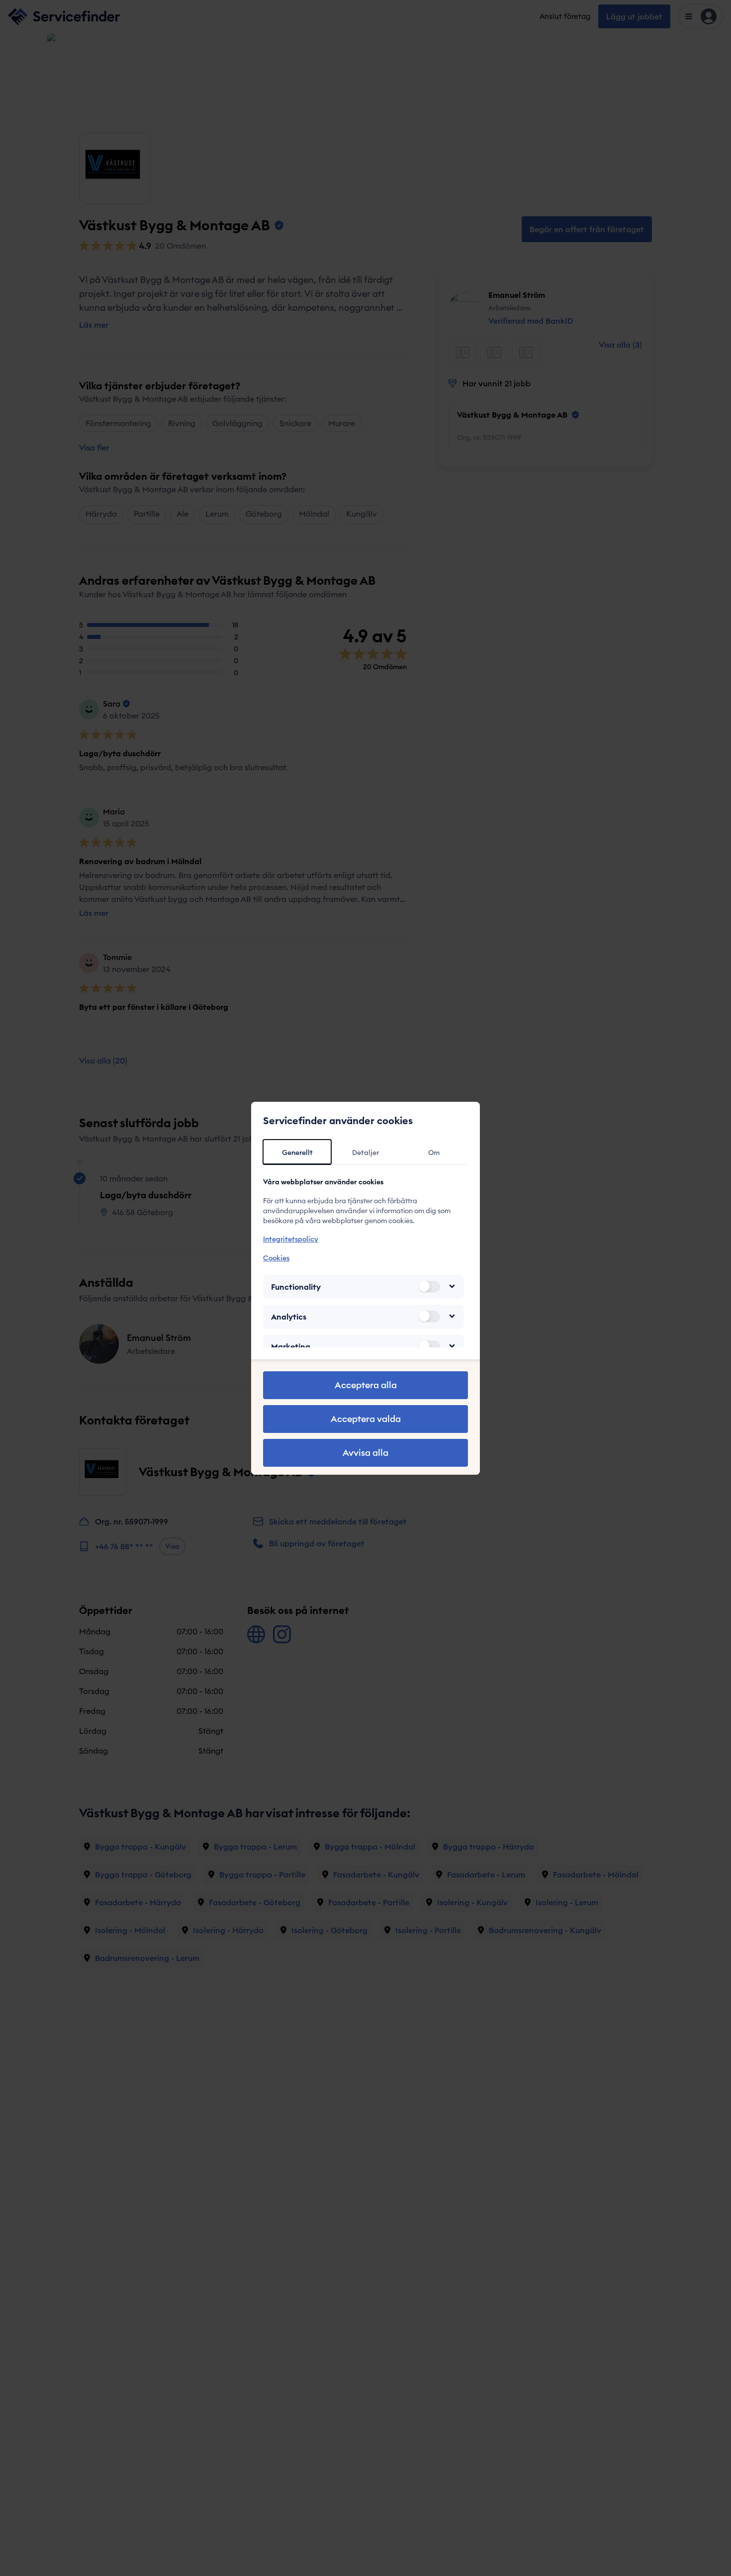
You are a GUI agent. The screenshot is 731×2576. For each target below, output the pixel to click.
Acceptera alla (366, 1385)
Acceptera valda (366, 1419)
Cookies (276, 1257)
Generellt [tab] (297, 1153)
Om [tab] (434, 1153)
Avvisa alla (365, 1453)
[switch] (429, 1286)
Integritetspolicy (291, 1239)
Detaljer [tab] (365, 1153)
